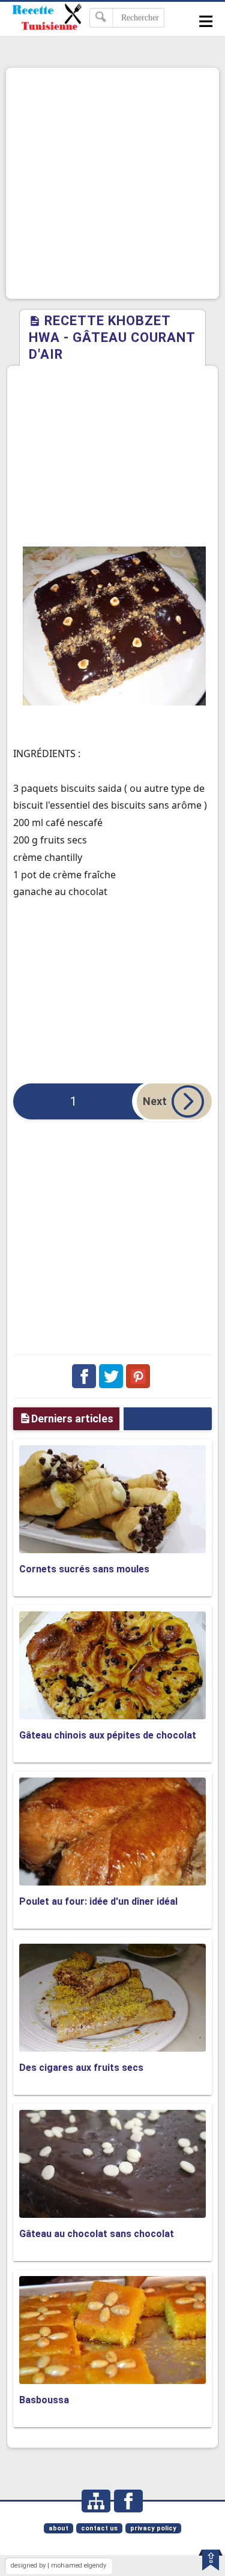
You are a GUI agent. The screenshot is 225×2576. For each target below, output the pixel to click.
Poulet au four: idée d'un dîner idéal (98, 1901)
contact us (99, 2528)
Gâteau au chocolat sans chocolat (97, 2234)
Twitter (111, 1376)
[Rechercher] (101, 18)
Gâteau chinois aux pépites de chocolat (108, 1735)
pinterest (138, 1376)
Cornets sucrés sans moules (84, 1569)
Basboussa (44, 2400)
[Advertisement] (112, 183)
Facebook (84, 1376)
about (58, 2528)
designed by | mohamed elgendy (58, 2566)
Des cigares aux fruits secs (81, 2068)
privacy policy (153, 2528)
